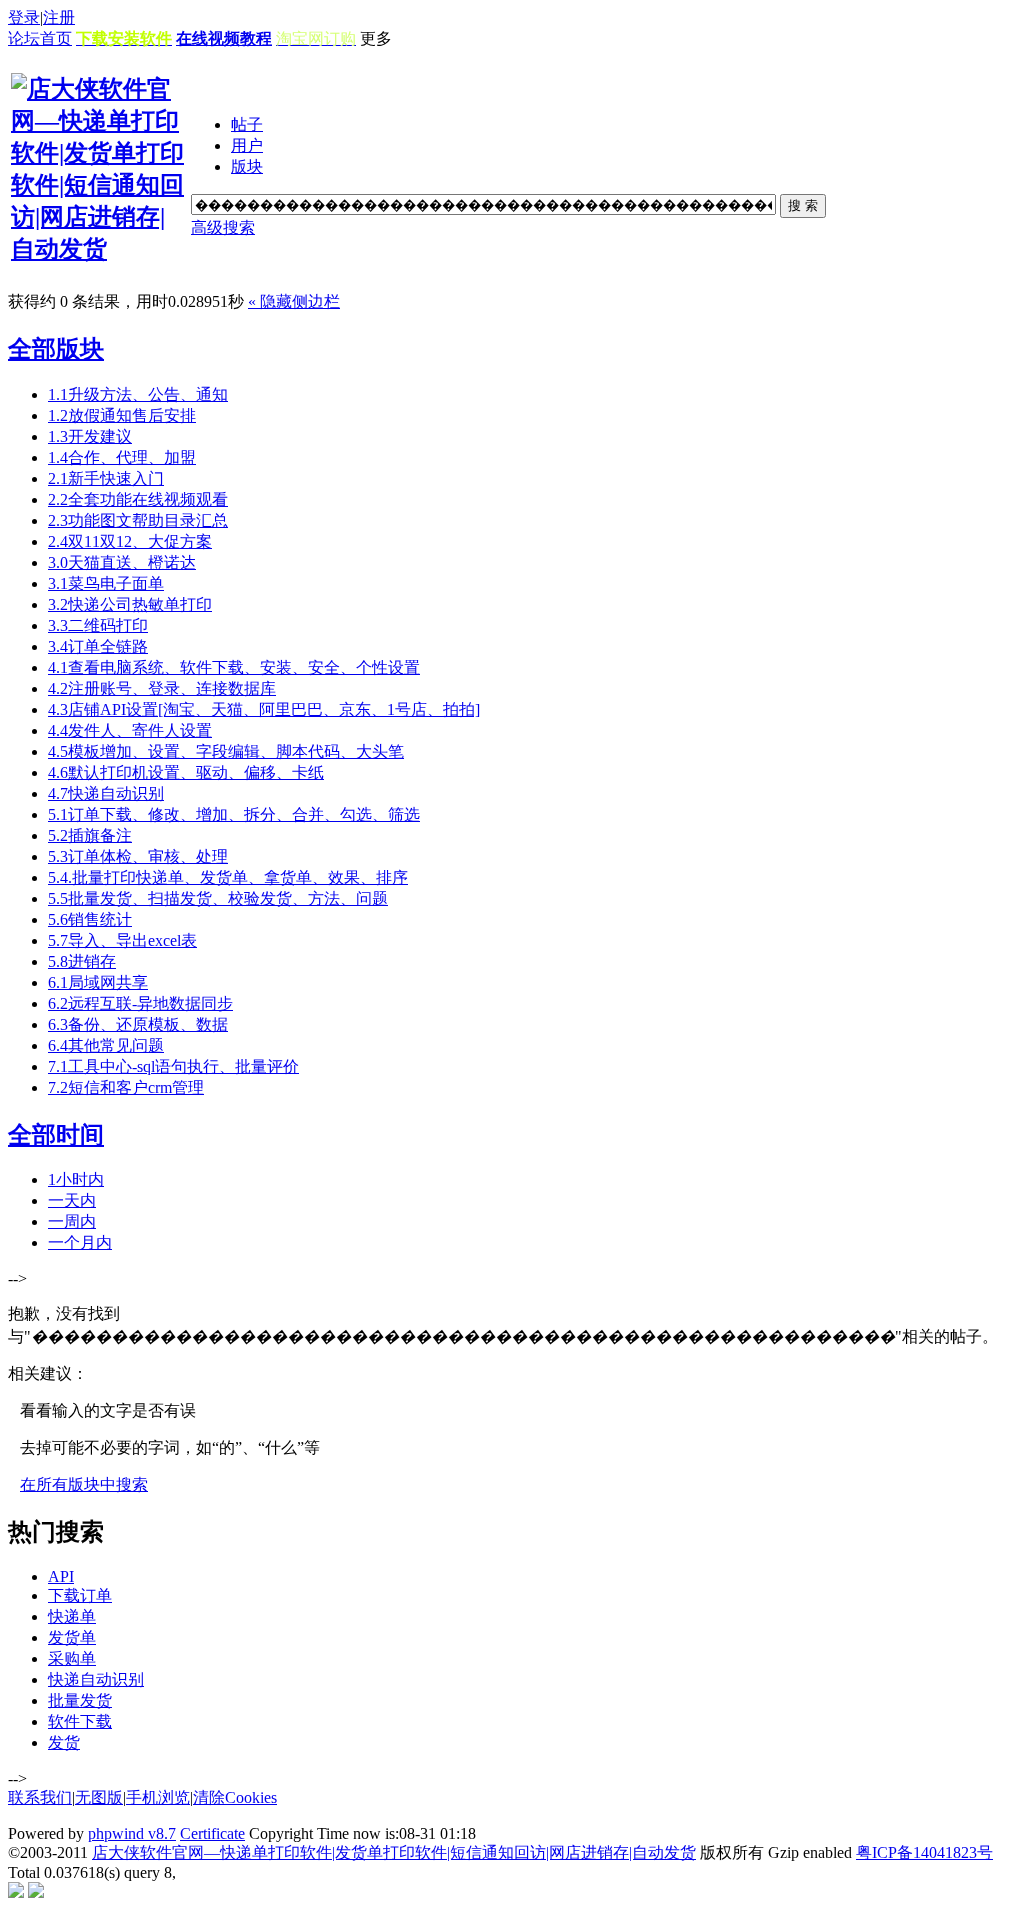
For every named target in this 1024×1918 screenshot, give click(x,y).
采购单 (72, 1658)
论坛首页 (40, 38)
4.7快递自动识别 (106, 793)
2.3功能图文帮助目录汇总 (138, 520)
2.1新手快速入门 (106, 478)
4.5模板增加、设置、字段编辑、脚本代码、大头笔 (226, 751)
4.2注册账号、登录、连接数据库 (162, 688)
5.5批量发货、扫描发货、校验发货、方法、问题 (218, 898)
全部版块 (56, 349)
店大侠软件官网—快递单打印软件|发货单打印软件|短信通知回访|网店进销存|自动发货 (394, 1852)
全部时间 (56, 1135)
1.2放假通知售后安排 (122, 415)
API (61, 1576)
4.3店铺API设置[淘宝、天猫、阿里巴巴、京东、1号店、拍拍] (264, 709)
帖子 (247, 124)
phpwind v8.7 (132, 1833)
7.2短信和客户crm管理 (126, 1087)
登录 (24, 17)
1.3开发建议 (90, 436)
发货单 (72, 1637)
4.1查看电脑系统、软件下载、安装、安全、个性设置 (234, 667)
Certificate (212, 1833)
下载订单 (80, 1595)
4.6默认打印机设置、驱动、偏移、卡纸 (186, 772)
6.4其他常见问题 (106, 1045)
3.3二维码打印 (98, 625)
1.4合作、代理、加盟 (122, 457)
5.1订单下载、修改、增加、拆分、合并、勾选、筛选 (234, 814)
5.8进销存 (82, 961)
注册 (59, 17)
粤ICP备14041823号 (924, 1852)
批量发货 (80, 1700)
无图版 (99, 1797)
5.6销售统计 (90, 919)
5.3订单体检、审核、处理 (138, 856)
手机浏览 (158, 1797)
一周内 (72, 1221)
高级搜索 (223, 227)
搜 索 (803, 205)
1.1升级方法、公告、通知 (138, 394)
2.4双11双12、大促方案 (130, 541)
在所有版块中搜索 (84, 1484)
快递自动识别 (96, 1679)
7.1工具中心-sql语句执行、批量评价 (173, 1066)
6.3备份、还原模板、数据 (138, 1024)
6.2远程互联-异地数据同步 (140, 1003)
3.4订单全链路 (98, 646)
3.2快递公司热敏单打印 (130, 604)
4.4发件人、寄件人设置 (130, 730)
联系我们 (40, 1797)
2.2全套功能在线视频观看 (138, 499)
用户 (247, 145)
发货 (64, 1742)
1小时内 (76, 1179)
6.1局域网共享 (98, 982)
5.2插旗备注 (90, 835)
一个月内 (80, 1242)
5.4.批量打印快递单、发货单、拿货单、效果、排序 (228, 877)
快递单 (72, 1616)
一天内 (72, 1200)
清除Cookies (235, 1797)
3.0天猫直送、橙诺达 (122, 562)
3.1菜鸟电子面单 (106, 583)
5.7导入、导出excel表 (122, 940)
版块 (247, 166)
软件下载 (80, 1721)
